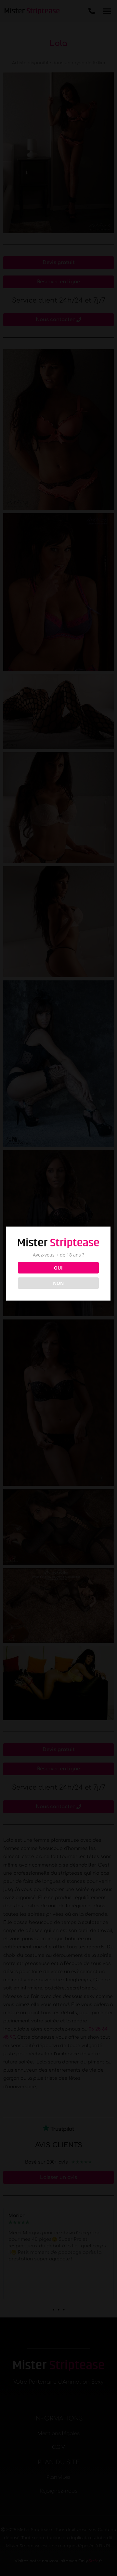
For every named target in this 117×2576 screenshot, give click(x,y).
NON (58, 1283)
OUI (58, 1268)
